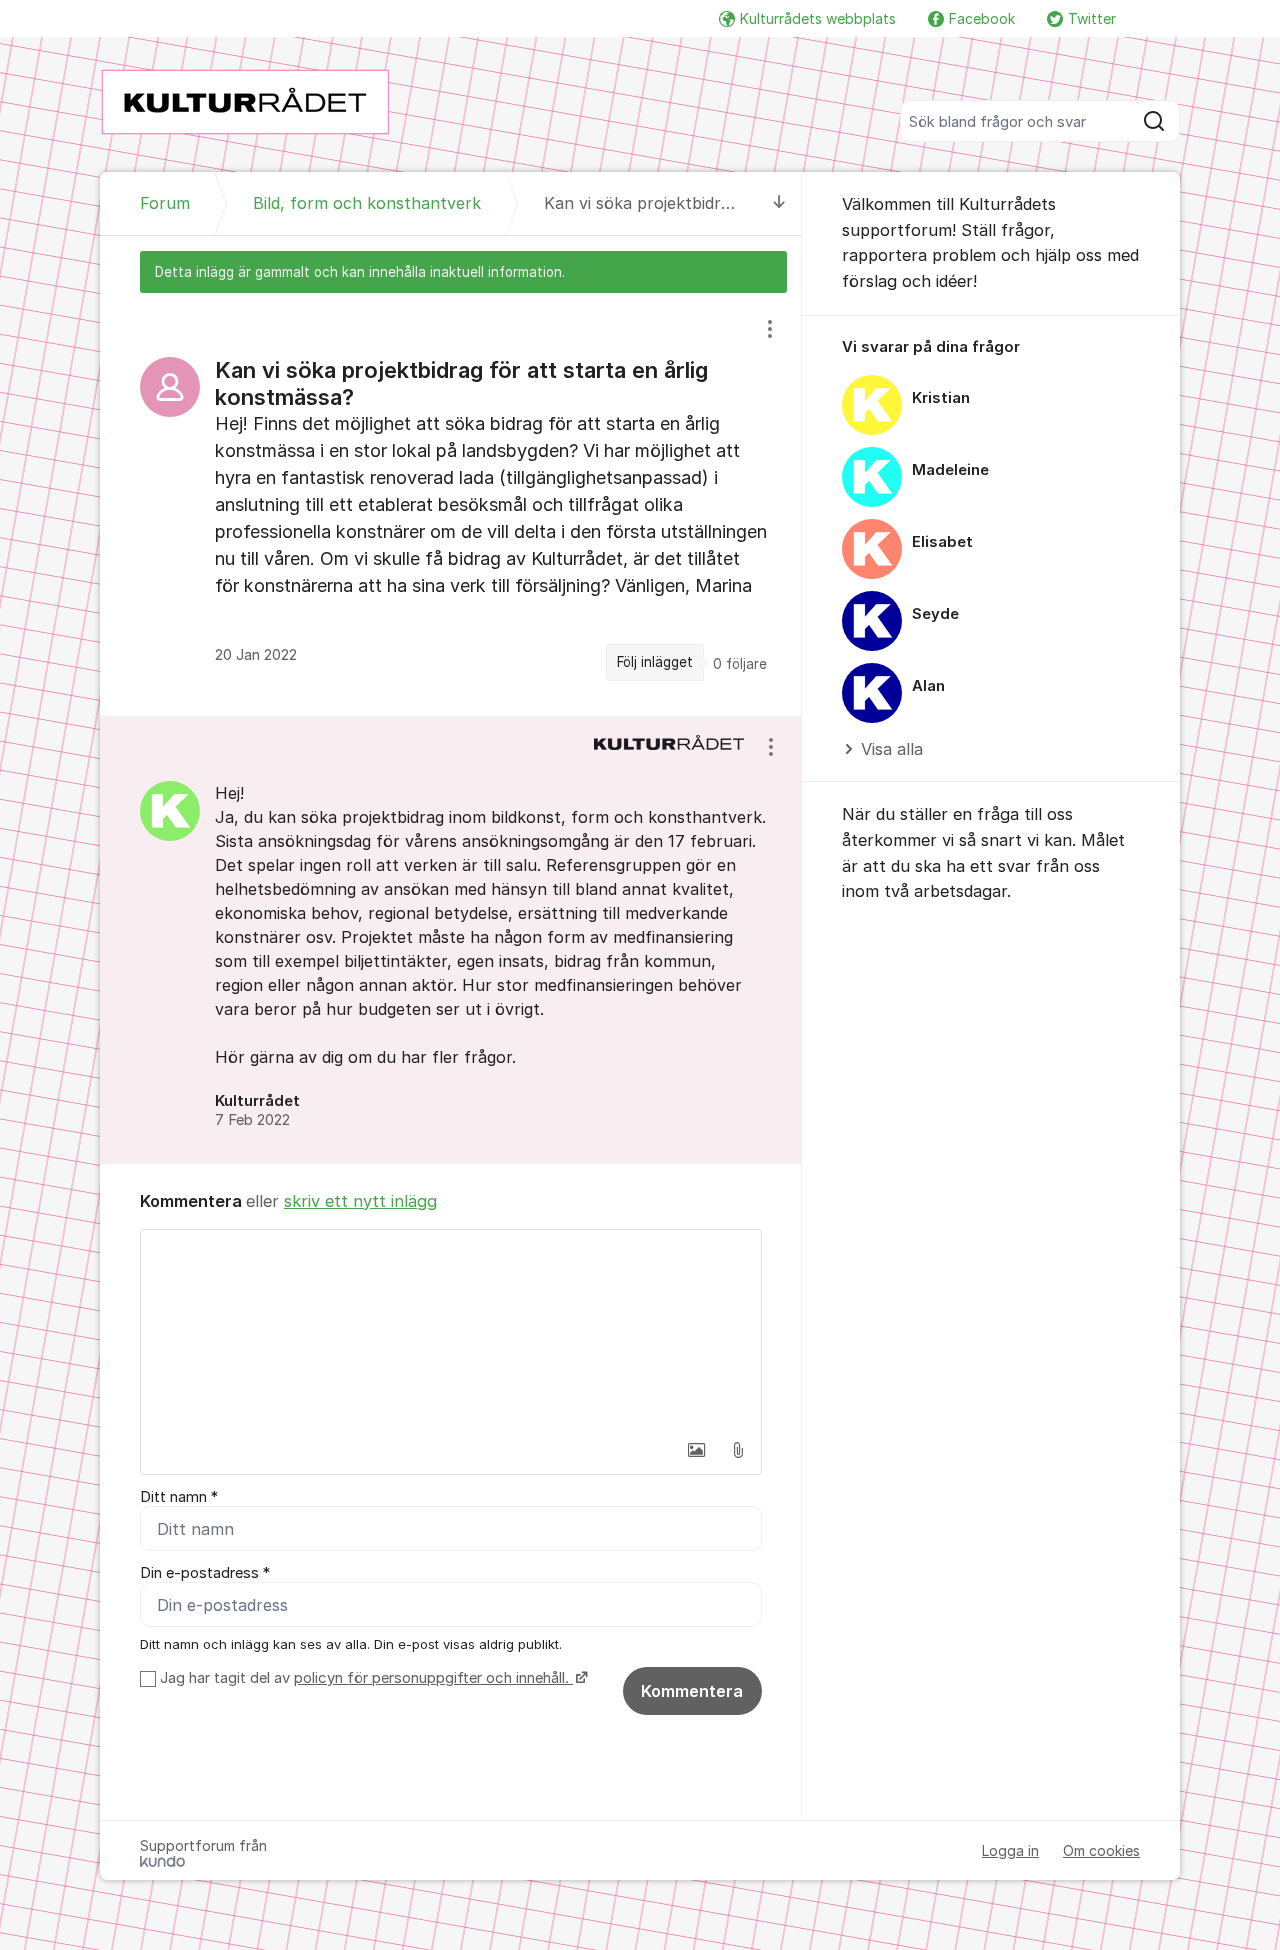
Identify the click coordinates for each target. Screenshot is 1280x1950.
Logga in (1010, 1850)
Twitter (1092, 18)
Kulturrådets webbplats (818, 18)
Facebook (982, 18)
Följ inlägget (655, 662)
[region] (451, 504)
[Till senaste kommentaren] (779, 203)
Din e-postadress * (205, 1573)
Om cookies (1101, 1850)
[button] (696, 1450)
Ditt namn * (179, 1497)
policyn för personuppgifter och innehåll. (433, 1678)
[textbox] (451, 1330)
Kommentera (692, 1691)
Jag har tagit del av (364, 1678)
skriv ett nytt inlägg (360, 1201)
